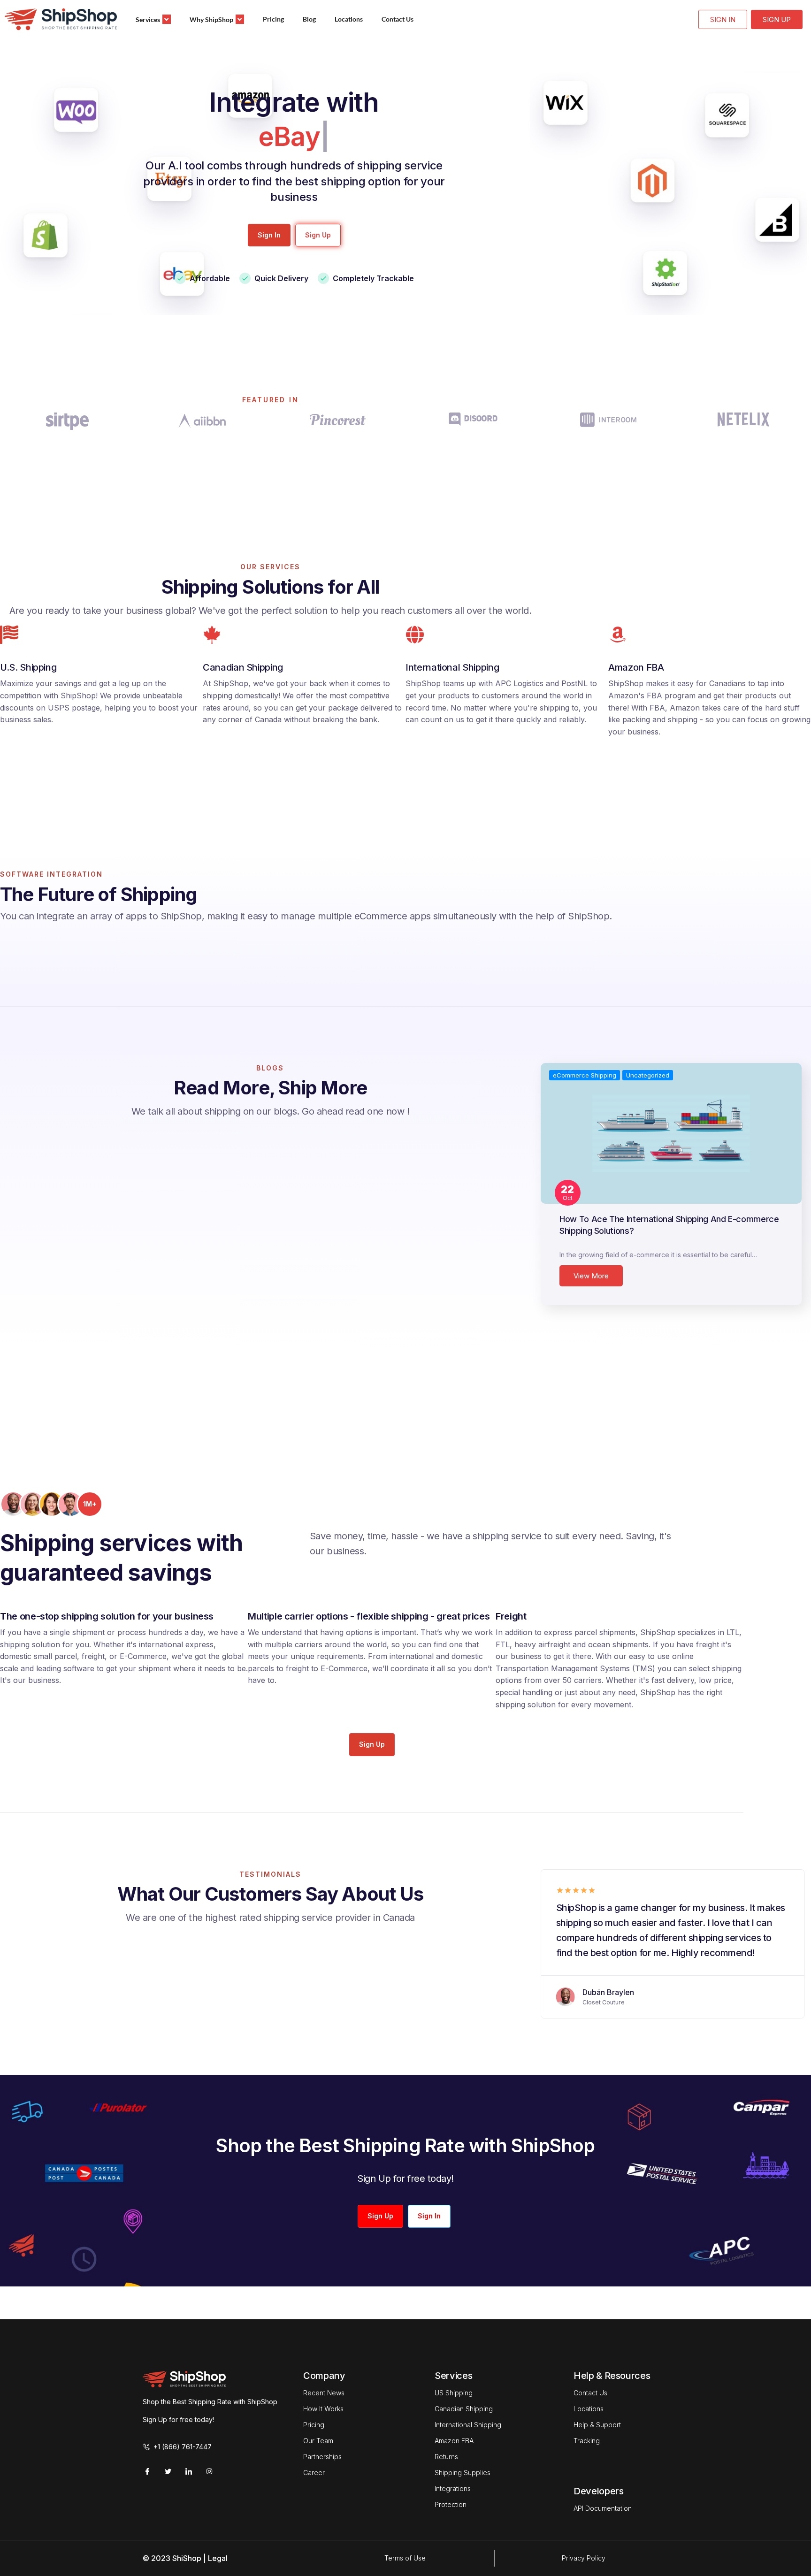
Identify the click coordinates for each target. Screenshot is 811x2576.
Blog (309, 19)
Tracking (587, 2441)
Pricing (273, 19)
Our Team (318, 2441)
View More (591, 1276)
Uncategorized (648, 1075)
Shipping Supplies (463, 2473)
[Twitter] (168, 2471)
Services (148, 19)
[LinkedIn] (189, 2471)
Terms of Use (405, 2558)
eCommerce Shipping (585, 1075)
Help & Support (597, 2425)
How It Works (323, 2409)
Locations (349, 19)
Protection (451, 2504)
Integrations (453, 2488)
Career (314, 2473)
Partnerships (322, 2457)
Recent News (324, 2393)
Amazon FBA (454, 2441)
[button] (269, 235)
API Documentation (603, 2508)
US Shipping (454, 2393)
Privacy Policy (584, 2558)
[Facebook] (147, 2471)
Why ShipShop (211, 19)
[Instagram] (209, 2471)
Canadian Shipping (464, 2409)
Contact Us (398, 19)
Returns (446, 2457)
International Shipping (468, 2425)
